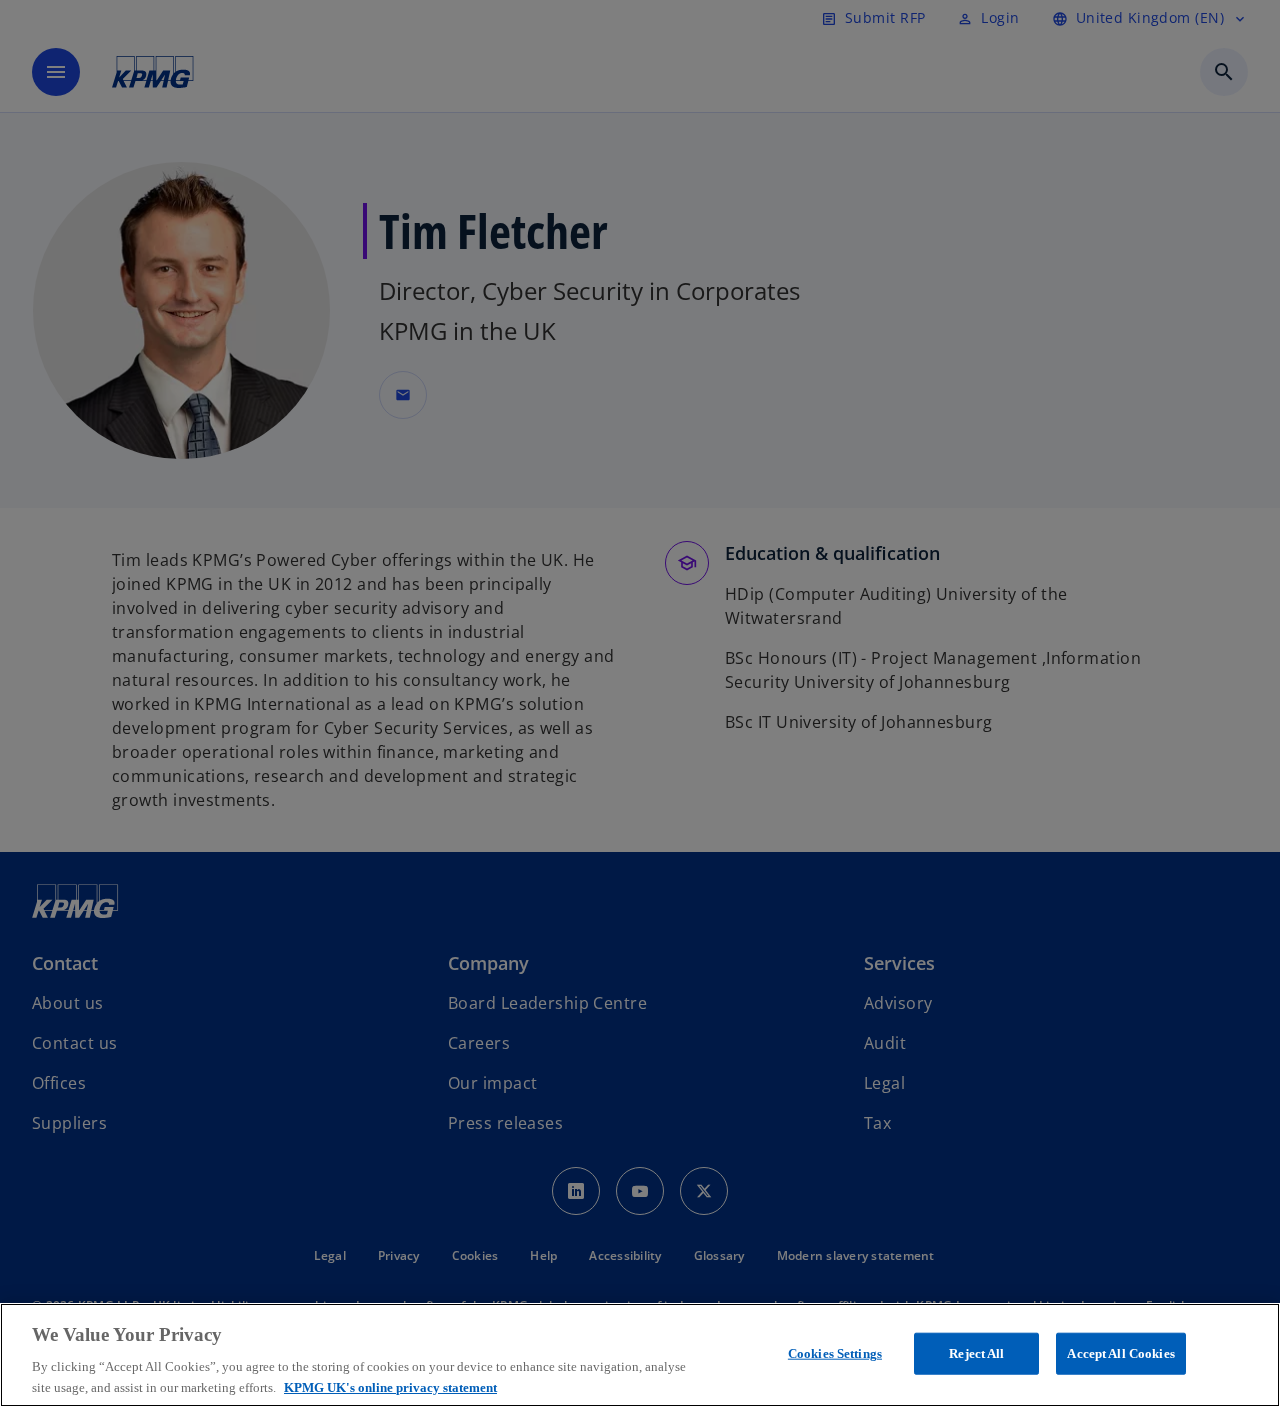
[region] (640, 1355)
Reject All (976, 1353)
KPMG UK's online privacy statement (390, 1386)
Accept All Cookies (1120, 1353)
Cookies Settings (835, 1353)
